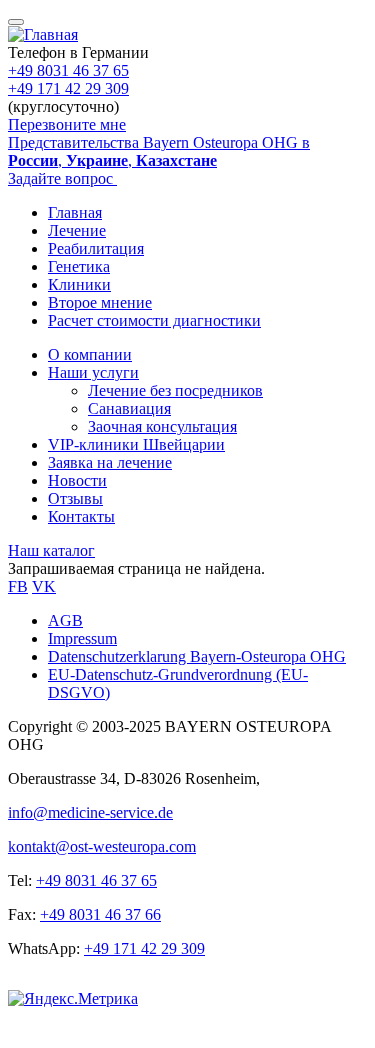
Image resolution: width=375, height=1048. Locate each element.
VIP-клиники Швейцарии (136, 444)
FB (18, 586)
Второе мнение (100, 302)
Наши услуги (93, 372)
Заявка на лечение (110, 462)
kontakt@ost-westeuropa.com (102, 846)
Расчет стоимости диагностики (154, 320)
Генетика (79, 266)
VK (44, 586)
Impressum (82, 638)
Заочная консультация (162, 426)
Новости (77, 480)
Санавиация (129, 408)
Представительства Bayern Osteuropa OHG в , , (159, 151)
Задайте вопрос (62, 178)
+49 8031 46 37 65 (68, 70)
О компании (90, 354)
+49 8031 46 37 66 (100, 914)
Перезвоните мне (67, 124)
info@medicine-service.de (90, 812)
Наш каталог (51, 550)
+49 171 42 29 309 (68, 88)
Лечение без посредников (175, 390)
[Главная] (43, 34)
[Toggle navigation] (16, 22)
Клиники (79, 284)
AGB (65, 620)
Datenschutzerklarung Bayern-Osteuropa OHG (197, 656)
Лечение (77, 230)
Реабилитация (96, 248)
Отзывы (75, 498)
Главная (75, 212)
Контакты (81, 516)
